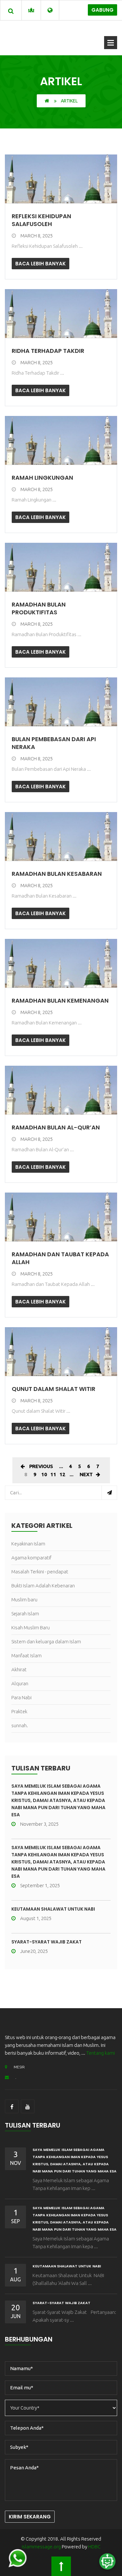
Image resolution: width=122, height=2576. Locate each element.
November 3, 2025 (39, 1824)
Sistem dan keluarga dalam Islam (46, 1642)
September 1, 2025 (40, 1885)
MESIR (19, 2067)
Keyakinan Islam (28, 1544)
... (61, 1466)
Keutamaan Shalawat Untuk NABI (53, 1909)
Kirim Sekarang (30, 2517)
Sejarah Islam (25, 1614)
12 (62, 1474)
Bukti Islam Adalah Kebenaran (43, 1586)
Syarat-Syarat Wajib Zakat (47, 1942)
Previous (41, 1466)
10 (44, 1474)
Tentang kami (101, 2053)
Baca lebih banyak (41, 264)
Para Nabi (21, 1697)
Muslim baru (24, 1600)
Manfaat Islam (27, 1655)
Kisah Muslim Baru (31, 1628)
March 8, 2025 (37, 236)
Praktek (19, 1711)
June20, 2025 (34, 1951)
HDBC (94, 2547)
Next (86, 1474)
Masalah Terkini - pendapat (40, 1572)
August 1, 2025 (36, 1918)
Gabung (102, 10)
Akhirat (19, 1669)
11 (53, 1474)
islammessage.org (41, 2547)
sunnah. (20, 1725)
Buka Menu (111, 43)
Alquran (20, 1683)
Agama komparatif (31, 1558)
